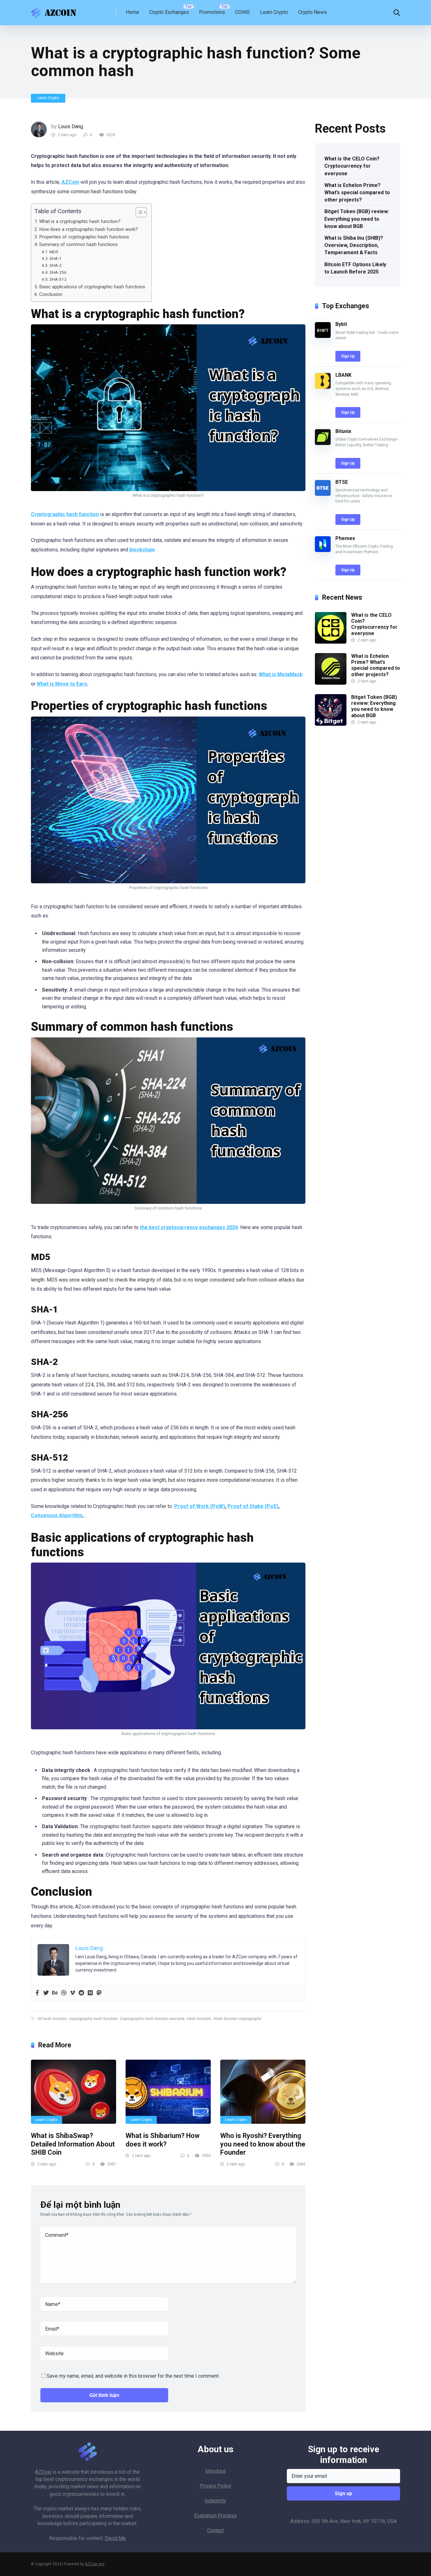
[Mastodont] (99, 1993)
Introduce (215, 2471)
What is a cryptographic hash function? (80, 221)
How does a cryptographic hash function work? (89, 229)
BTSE (342, 482)
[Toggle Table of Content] (138, 212)
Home (133, 12)
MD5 (54, 252)
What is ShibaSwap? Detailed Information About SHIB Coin (73, 2144)
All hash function (52, 2019)
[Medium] (90, 1993)
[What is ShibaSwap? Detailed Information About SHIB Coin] (74, 2092)
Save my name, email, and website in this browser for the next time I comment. (133, 2376)
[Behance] (55, 1993)
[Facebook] (37, 1993)
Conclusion (51, 294)
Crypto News (313, 12)
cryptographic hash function (93, 2019)
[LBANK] (323, 387)
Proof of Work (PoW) (200, 1506)
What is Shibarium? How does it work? (162, 2140)
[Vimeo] (73, 1993)
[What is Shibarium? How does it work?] (168, 2092)
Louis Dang (71, 126)
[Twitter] (46, 1993)
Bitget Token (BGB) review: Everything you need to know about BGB (357, 219)
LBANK (343, 375)
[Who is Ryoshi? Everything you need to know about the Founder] (263, 2092)
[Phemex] (323, 550)
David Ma (115, 2538)
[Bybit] (323, 336)
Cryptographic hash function (65, 514)
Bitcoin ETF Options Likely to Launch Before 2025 (355, 268)
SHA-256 (58, 272)
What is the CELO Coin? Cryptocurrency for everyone (352, 166)
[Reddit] (81, 1993)
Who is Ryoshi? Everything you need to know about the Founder (263, 2144)
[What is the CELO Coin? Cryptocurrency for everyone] (331, 642)
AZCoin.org (95, 2564)
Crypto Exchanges (169, 12)
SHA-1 (56, 258)
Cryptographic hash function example (152, 2019)
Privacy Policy (215, 2486)
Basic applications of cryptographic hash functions (92, 287)
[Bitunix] (323, 443)
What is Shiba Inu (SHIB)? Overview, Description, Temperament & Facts (354, 245)
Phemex (345, 538)
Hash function (199, 2019)
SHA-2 (56, 265)
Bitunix (343, 431)
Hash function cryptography (237, 2019)
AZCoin (43, 2472)
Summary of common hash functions (78, 244)
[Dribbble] (64, 1993)
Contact (215, 2530)
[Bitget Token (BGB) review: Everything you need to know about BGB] (331, 724)
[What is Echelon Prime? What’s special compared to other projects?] (331, 683)
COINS (242, 12)
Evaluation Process (215, 2516)
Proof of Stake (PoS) (253, 1506)
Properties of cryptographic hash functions (84, 237)
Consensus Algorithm (57, 1515)
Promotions (212, 12)
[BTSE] (323, 494)
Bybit (341, 324)
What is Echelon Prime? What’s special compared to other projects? (357, 192)
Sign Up (348, 356)
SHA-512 (58, 279)
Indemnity (215, 2501)
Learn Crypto (274, 12)
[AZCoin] (55, 10)
